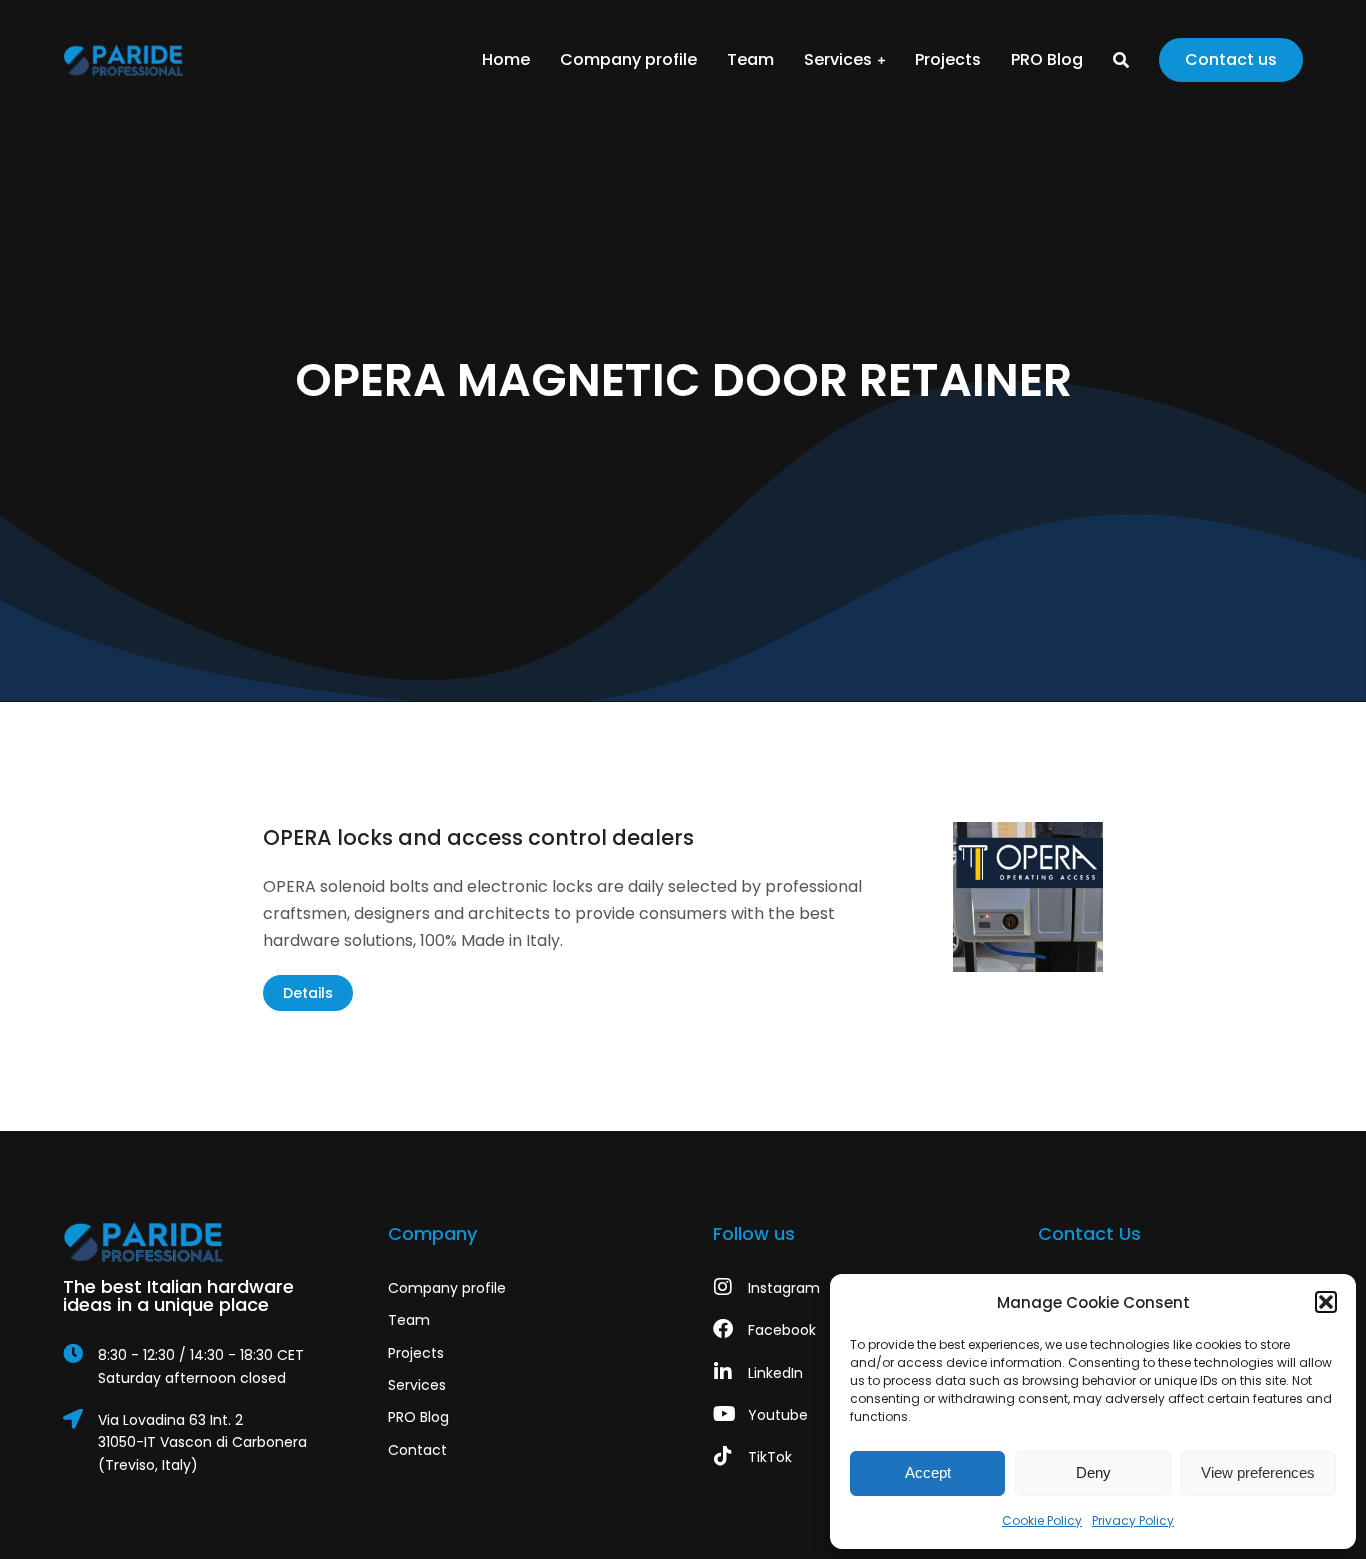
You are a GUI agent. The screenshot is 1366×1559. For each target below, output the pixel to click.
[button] (1326, 1302)
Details (308, 993)
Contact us (1231, 59)
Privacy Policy (1133, 1520)
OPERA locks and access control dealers (478, 837)
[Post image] (1028, 897)
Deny (1093, 1472)
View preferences (1258, 1472)
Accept (928, 1472)
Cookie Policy (1042, 1520)
